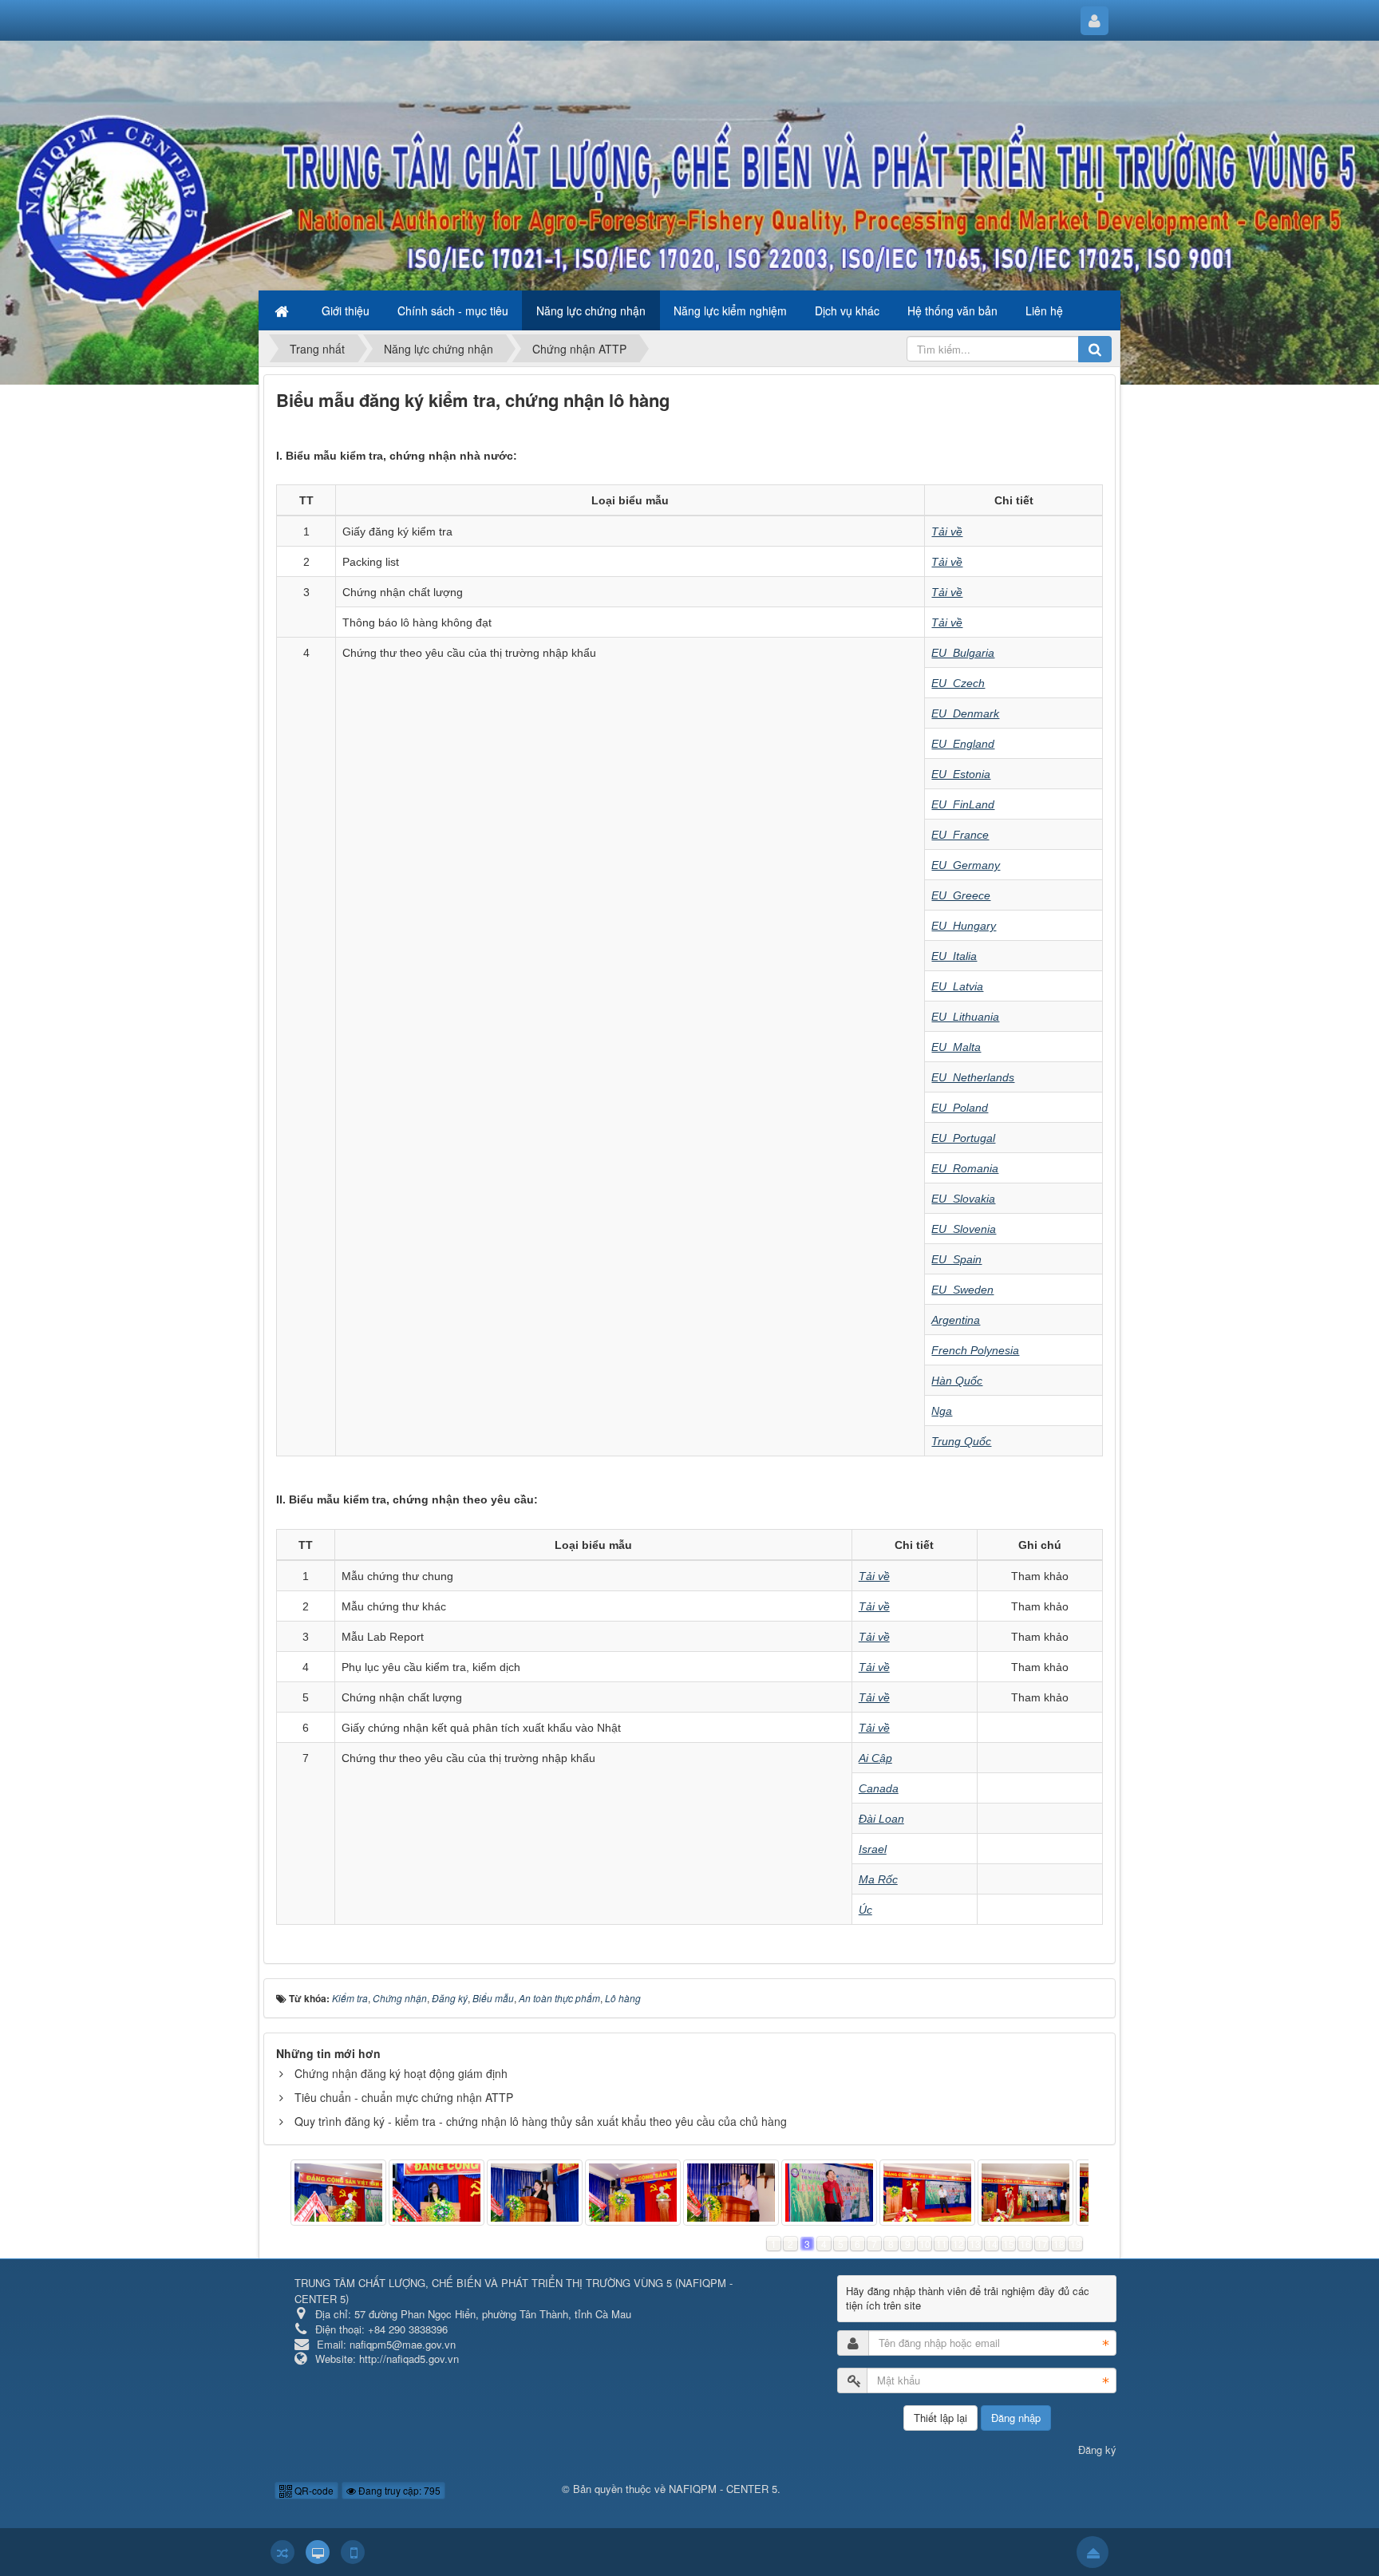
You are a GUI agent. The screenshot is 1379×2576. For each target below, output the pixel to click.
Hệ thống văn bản (952, 310)
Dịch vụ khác (847, 310)
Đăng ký (1097, 2450)
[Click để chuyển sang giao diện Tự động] (283, 2552)
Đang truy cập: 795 (398, 2490)
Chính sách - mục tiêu (453, 310)
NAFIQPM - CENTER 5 (723, 2489)
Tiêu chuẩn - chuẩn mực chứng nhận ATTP (404, 2097)
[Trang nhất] (283, 310)
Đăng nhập (1016, 2418)
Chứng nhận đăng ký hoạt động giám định (401, 2073)
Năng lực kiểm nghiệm (730, 310)
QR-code (313, 2490)
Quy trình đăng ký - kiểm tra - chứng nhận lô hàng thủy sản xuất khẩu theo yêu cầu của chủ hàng (541, 2121)
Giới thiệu (346, 310)
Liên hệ (1044, 310)
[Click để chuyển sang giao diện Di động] (353, 2552)
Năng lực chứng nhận (591, 310)
